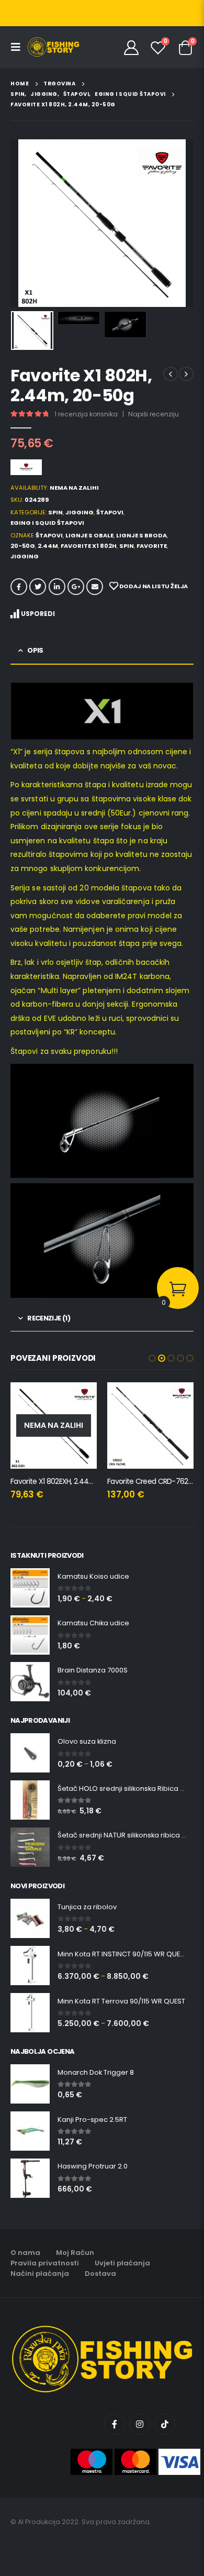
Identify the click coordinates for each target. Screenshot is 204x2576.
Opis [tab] (35, 650)
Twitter (38, 587)
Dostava (100, 2274)
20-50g (23, 546)
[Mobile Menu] (19, 47)
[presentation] (24, 223)
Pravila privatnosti (45, 2263)
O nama (25, 2253)
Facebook (19, 587)
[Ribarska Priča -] (53, 47)
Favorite (152, 546)
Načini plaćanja (40, 2274)
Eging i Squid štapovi (47, 523)
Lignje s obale (89, 535)
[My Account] (132, 47)
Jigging (80, 512)
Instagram (140, 2424)
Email (95, 587)
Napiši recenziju (154, 414)
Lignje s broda (141, 535)
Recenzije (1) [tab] (49, 1318)
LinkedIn (57, 587)
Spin (55, 512)
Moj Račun (75, 2253)
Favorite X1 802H (89, 546)
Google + (76, 587)
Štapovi (110, 512)
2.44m (48, 546)
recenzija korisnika (86, 414)
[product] (150, 1425)
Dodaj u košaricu (176, 1400)
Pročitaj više (80, 1400)
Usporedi (38, 614)
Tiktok (165, 2424)
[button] (152, 1358)
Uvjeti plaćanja (122, 2263)
